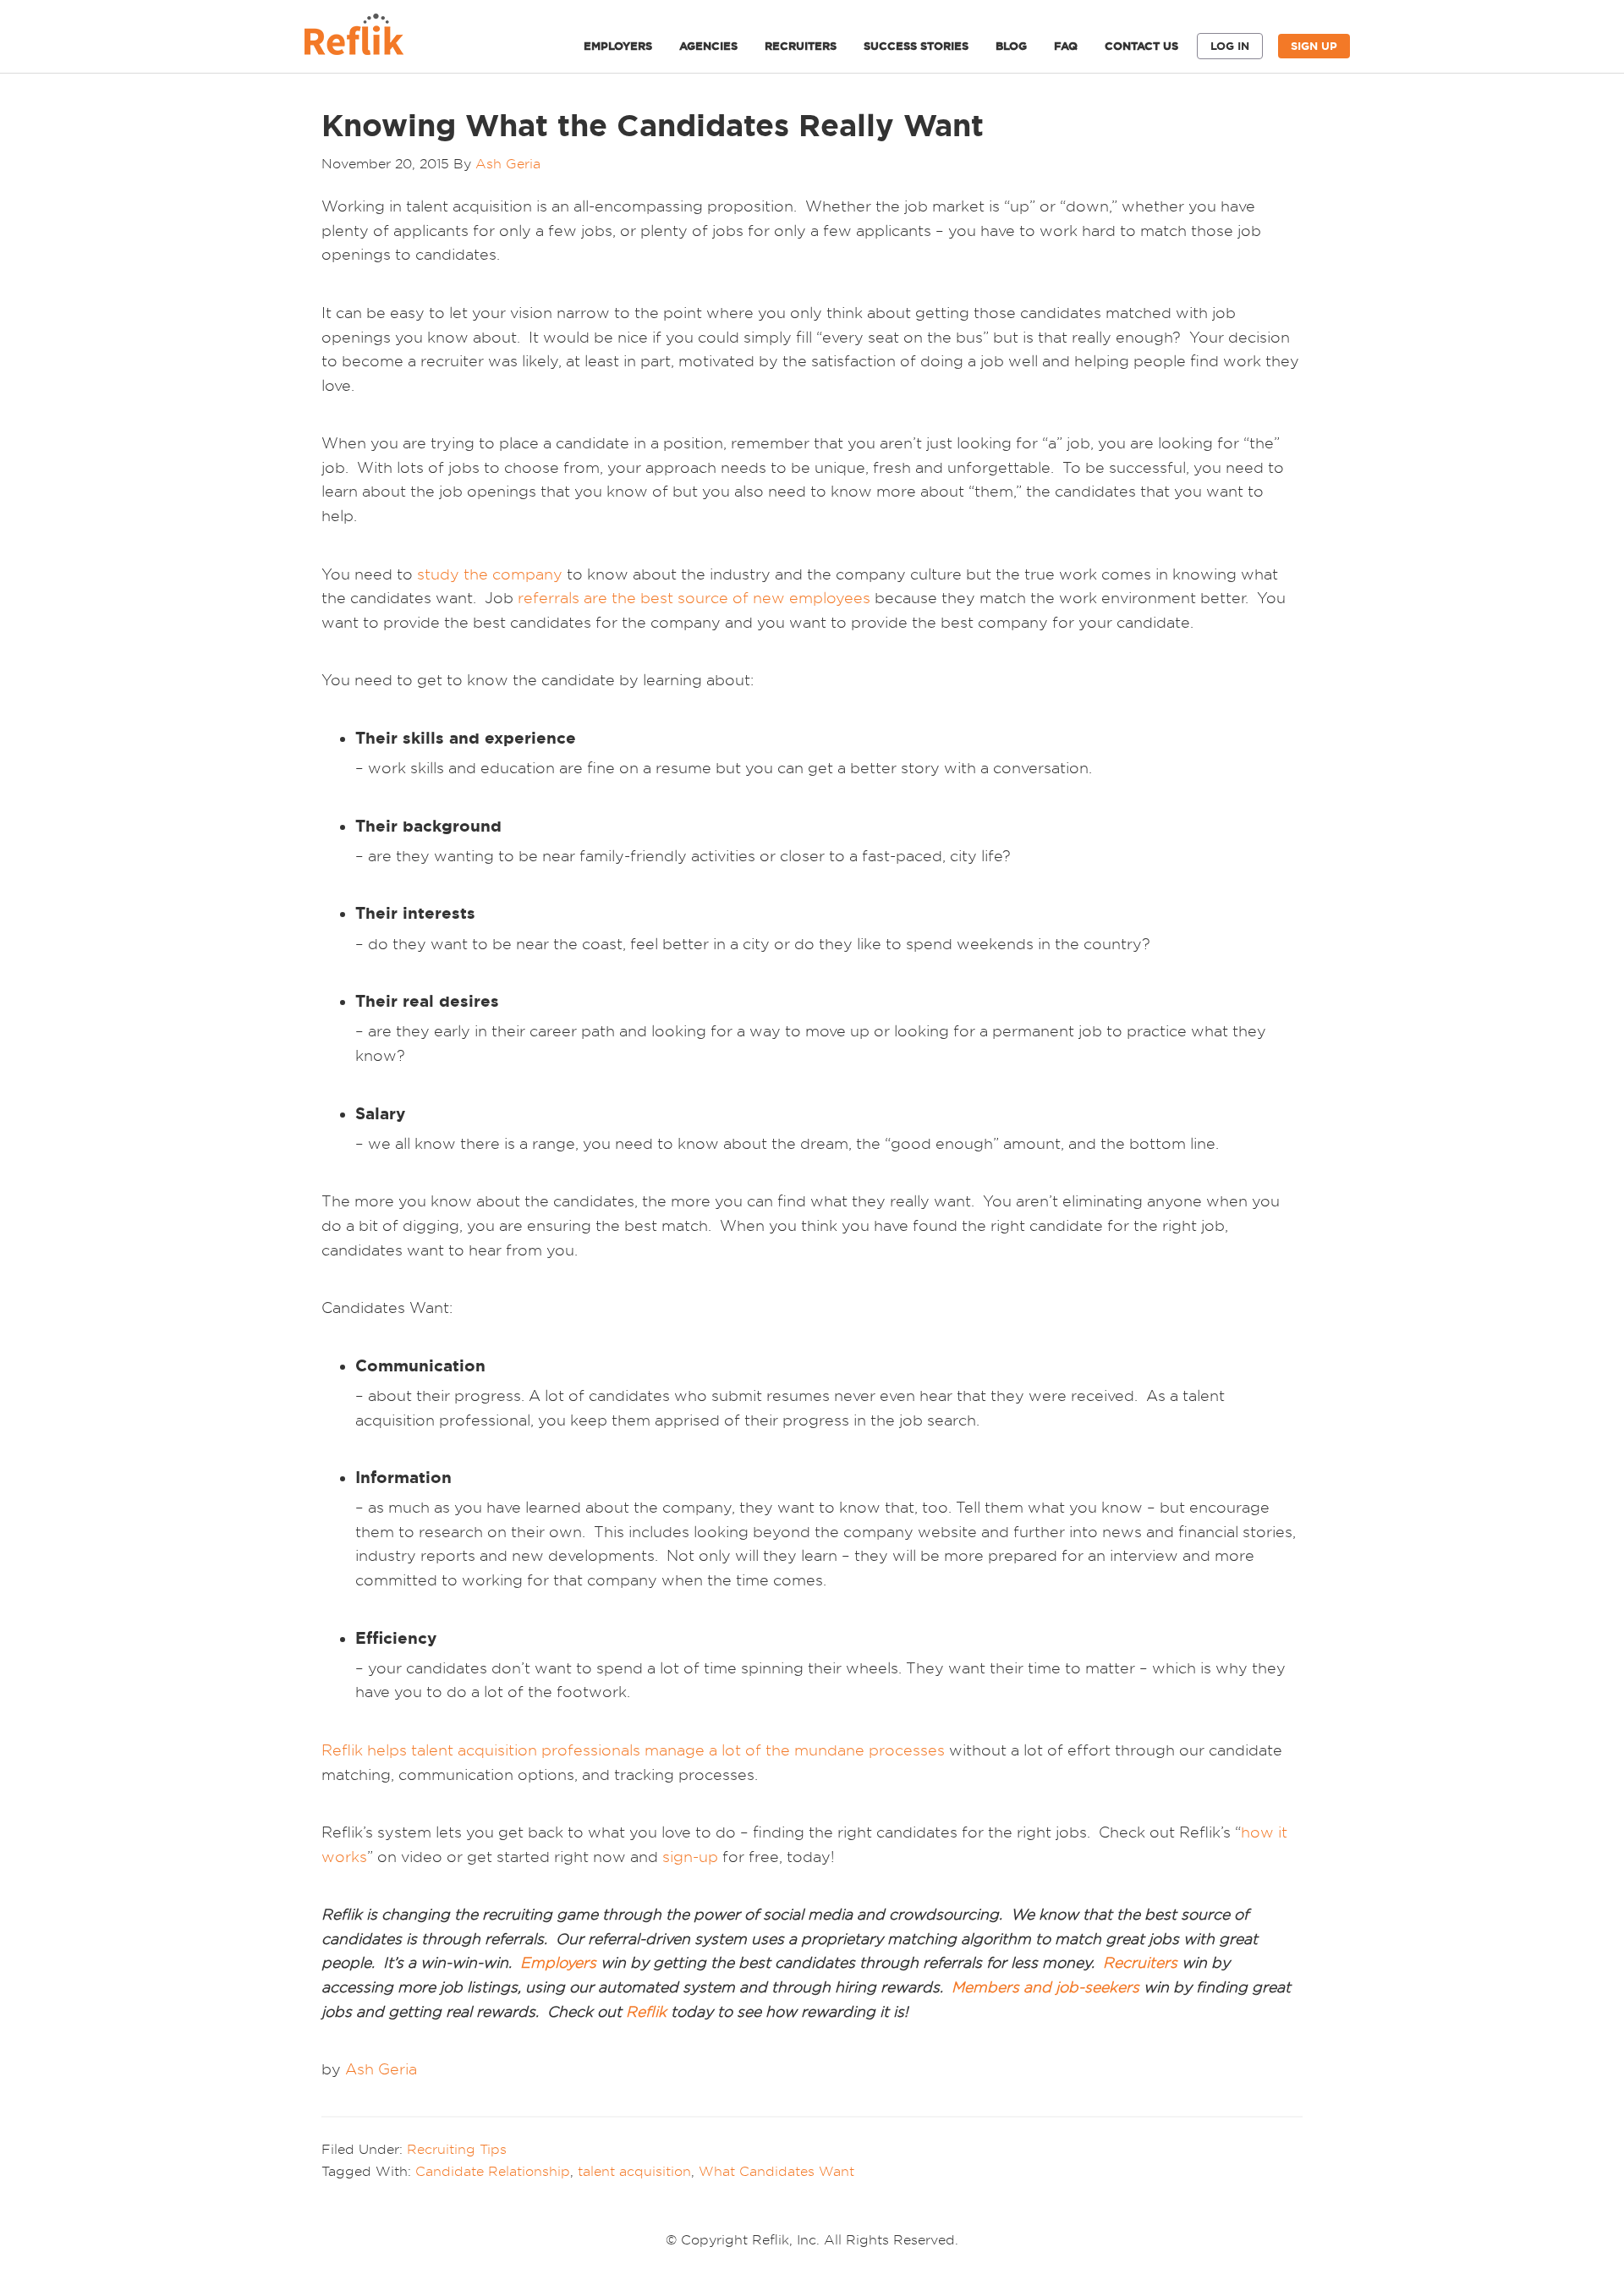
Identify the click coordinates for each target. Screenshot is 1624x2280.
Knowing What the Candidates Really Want (653, 125)
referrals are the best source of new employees (694, 598)
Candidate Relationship (493, 2171)
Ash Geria (381, 2069)
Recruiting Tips (457, 2149)
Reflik (372, 39)
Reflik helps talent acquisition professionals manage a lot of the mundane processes (633, 1750)
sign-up (690, 1857)
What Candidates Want (776, 2171)
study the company (490, 574)
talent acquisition (634, 2171)
